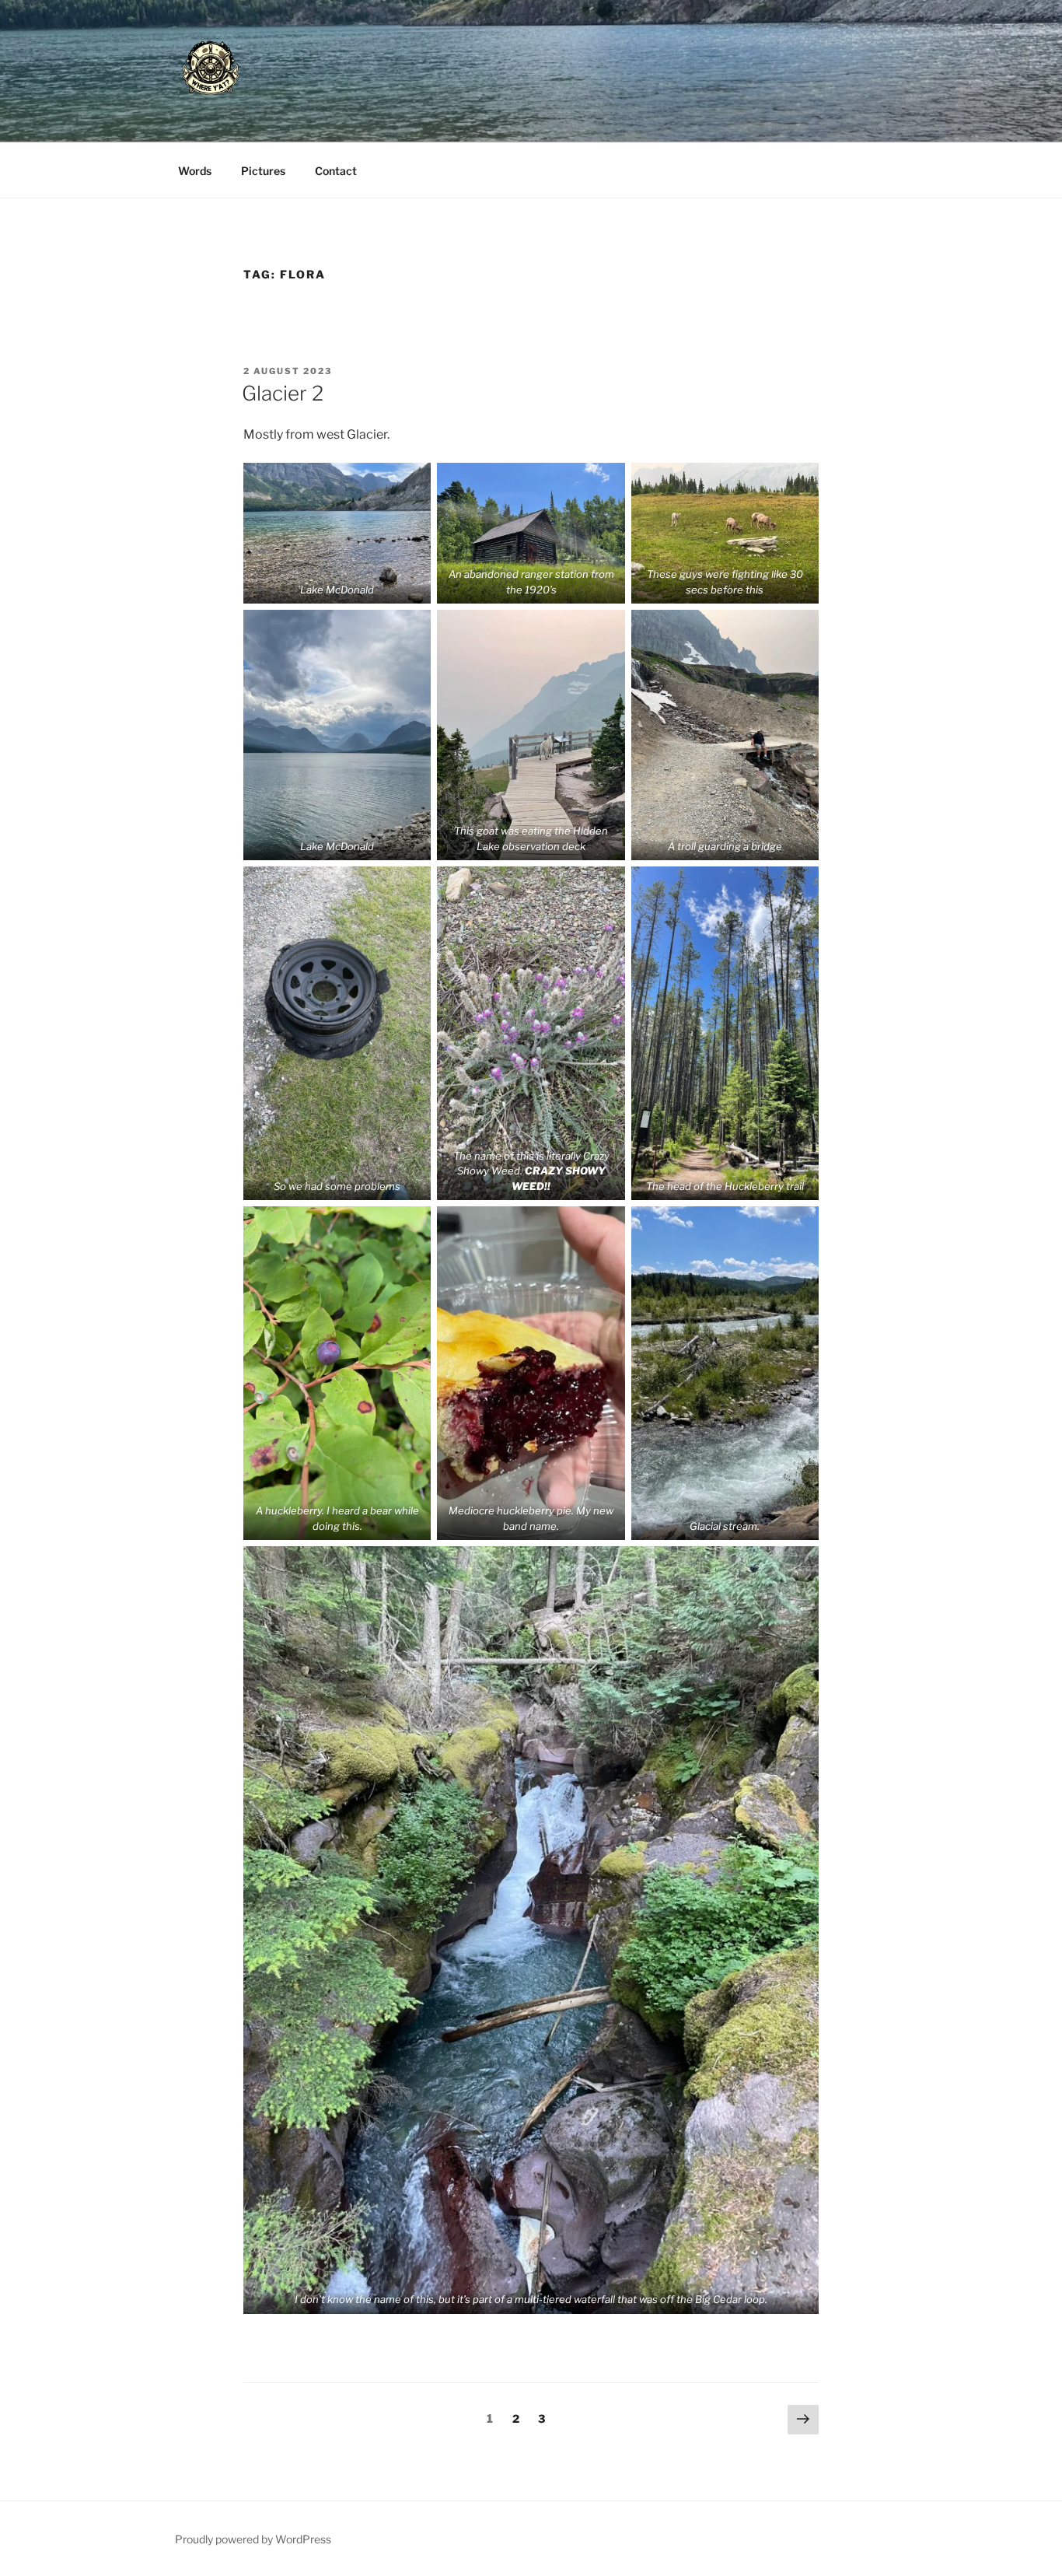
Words (195, 171)
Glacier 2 (283, 393)
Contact (336, 171)
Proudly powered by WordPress (253, 2539)
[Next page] (803, 2420)
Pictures (263, 171)
